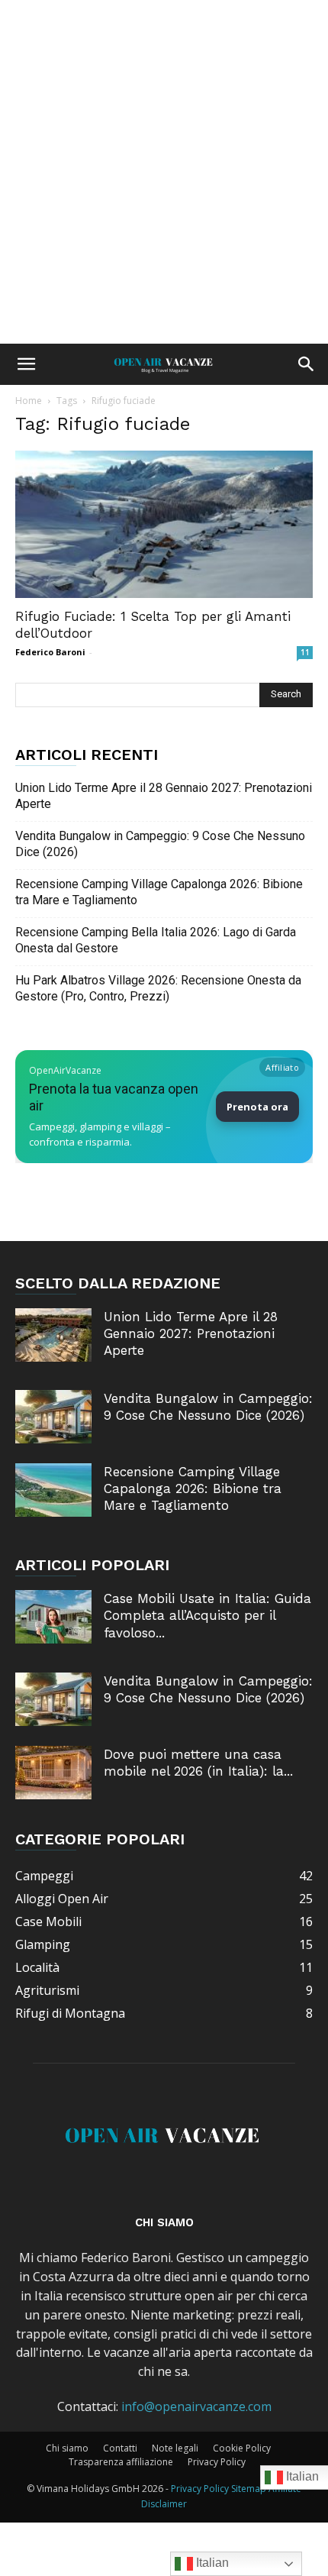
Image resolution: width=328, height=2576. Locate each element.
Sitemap (249, 2489)
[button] (26, 364)
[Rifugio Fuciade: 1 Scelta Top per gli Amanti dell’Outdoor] (164, 524)
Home (29, 401)
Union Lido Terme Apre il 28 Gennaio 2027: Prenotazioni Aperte (164, 796)
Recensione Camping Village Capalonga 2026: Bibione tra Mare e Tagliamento (159, 892)
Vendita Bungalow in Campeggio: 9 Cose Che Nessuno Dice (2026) (160, 844)
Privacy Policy (217, 2462)
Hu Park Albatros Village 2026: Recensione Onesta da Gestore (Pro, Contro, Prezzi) (158, 988)
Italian (211, 2563)
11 (305, 652)
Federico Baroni (50, 652)
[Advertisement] (164, 172)
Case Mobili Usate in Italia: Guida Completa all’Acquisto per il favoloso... (207, 1615)
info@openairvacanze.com (196, 2406)
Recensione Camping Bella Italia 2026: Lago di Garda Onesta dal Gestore (156, 940)
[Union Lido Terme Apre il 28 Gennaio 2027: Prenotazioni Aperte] (53, 1335)
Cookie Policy (242, 2448)
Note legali (175, 2448)
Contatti (120, 2448)
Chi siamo (67, 2448)
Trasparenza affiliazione (121, 2462)
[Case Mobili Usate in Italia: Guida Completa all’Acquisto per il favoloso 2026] (53, 1617)
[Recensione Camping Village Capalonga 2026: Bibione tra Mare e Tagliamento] (53, 1490)
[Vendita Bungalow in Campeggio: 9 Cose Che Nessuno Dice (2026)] (53, 1417)
